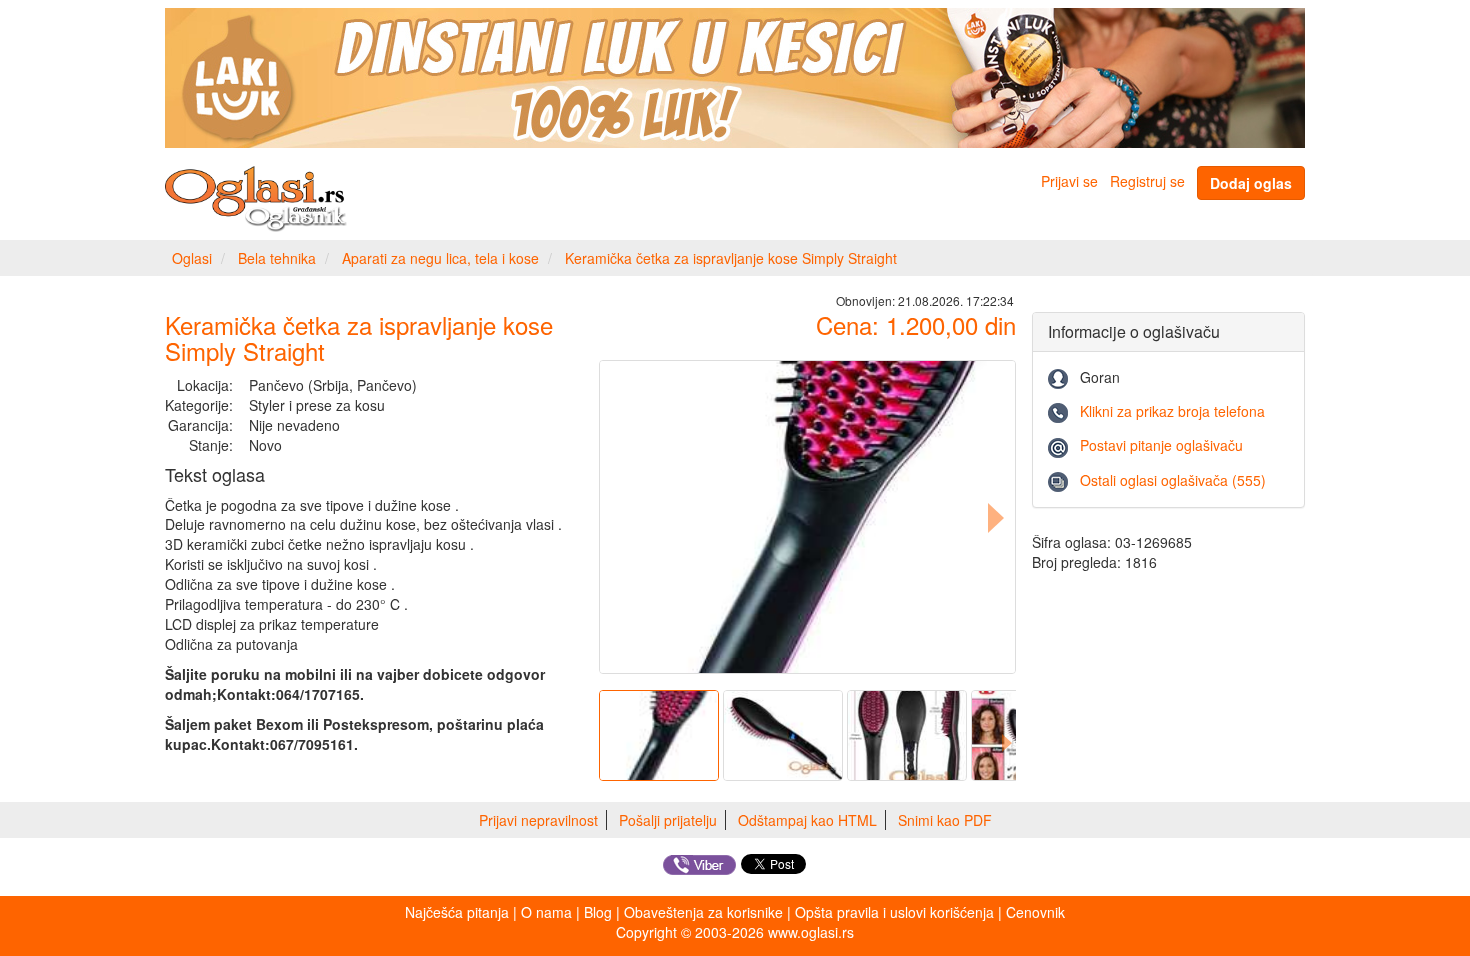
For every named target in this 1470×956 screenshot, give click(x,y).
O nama (546, 912)
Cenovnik (1035, 912)
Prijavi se (1069, 181)
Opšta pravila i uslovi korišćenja (894, 912)
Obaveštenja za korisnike (703, 912)
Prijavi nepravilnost (538, 820)
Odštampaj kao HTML (807, 820)
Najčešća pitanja (457, 912)
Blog (598, 912)
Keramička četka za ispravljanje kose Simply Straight (731, 258)
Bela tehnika (277, 258)
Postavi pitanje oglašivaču (1161, 445)
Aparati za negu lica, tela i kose (440, 258)
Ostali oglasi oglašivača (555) (1173, 480)
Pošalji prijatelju (668, 820)
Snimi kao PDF (945, 820)
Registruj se (1147, 181)
